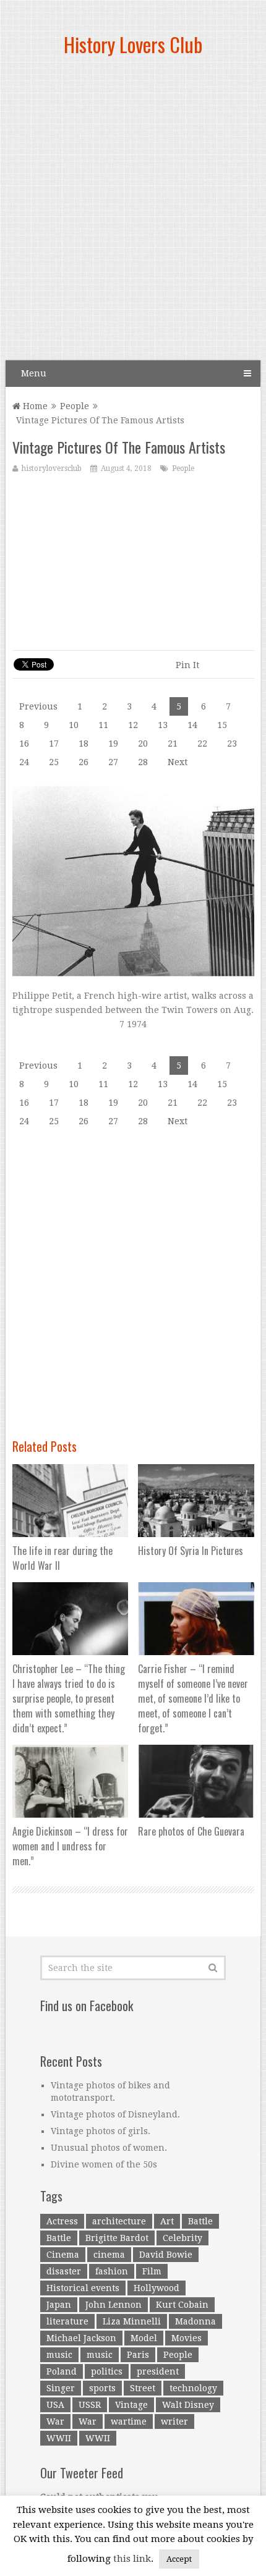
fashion (112, 2271)
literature (67, 2321)
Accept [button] (179, 2559)
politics (107, 2371)
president (158, 2371)
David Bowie (166, 2255)
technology (193, 2388)
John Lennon (114, 2305)
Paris (138, 2355)
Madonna (195, 2321)
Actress (62, 2221)
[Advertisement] (133, 213)
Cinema (63, 2255)
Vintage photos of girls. (101, 2131)
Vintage (131, 2405)
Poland (62, 2371)
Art (167, 2221)
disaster (64, 2271)
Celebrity (182, 2238)
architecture (119, 2221)
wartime (129, 2421)
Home (34, 406)
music (59, 2355)
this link (132, 2559)
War (55, 2421)
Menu (34, 373)
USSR (90, 2405)
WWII (59, 2438)
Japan (59, 2305)
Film (152, 2271)
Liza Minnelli (132, 2321)
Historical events (83, 2288)
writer (174, 2421)
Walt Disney (188, 2405)
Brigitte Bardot (117, 2238)
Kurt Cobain (182, 2305)
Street (143, 2388)
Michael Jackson (81, 2338)
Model (144, 2338)
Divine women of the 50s (104, 2164)
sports (102, 2388)
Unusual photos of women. (109, 2148)
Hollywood (157, 2288)
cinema (109, 2255)
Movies (187, 2338)
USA (55, 2405)
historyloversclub (52, 468)
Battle (200, 2221)
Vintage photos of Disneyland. (115, 2114)
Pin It (187, 665)
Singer (61, 2388)
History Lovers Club (133, 44)
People (75, 406)
